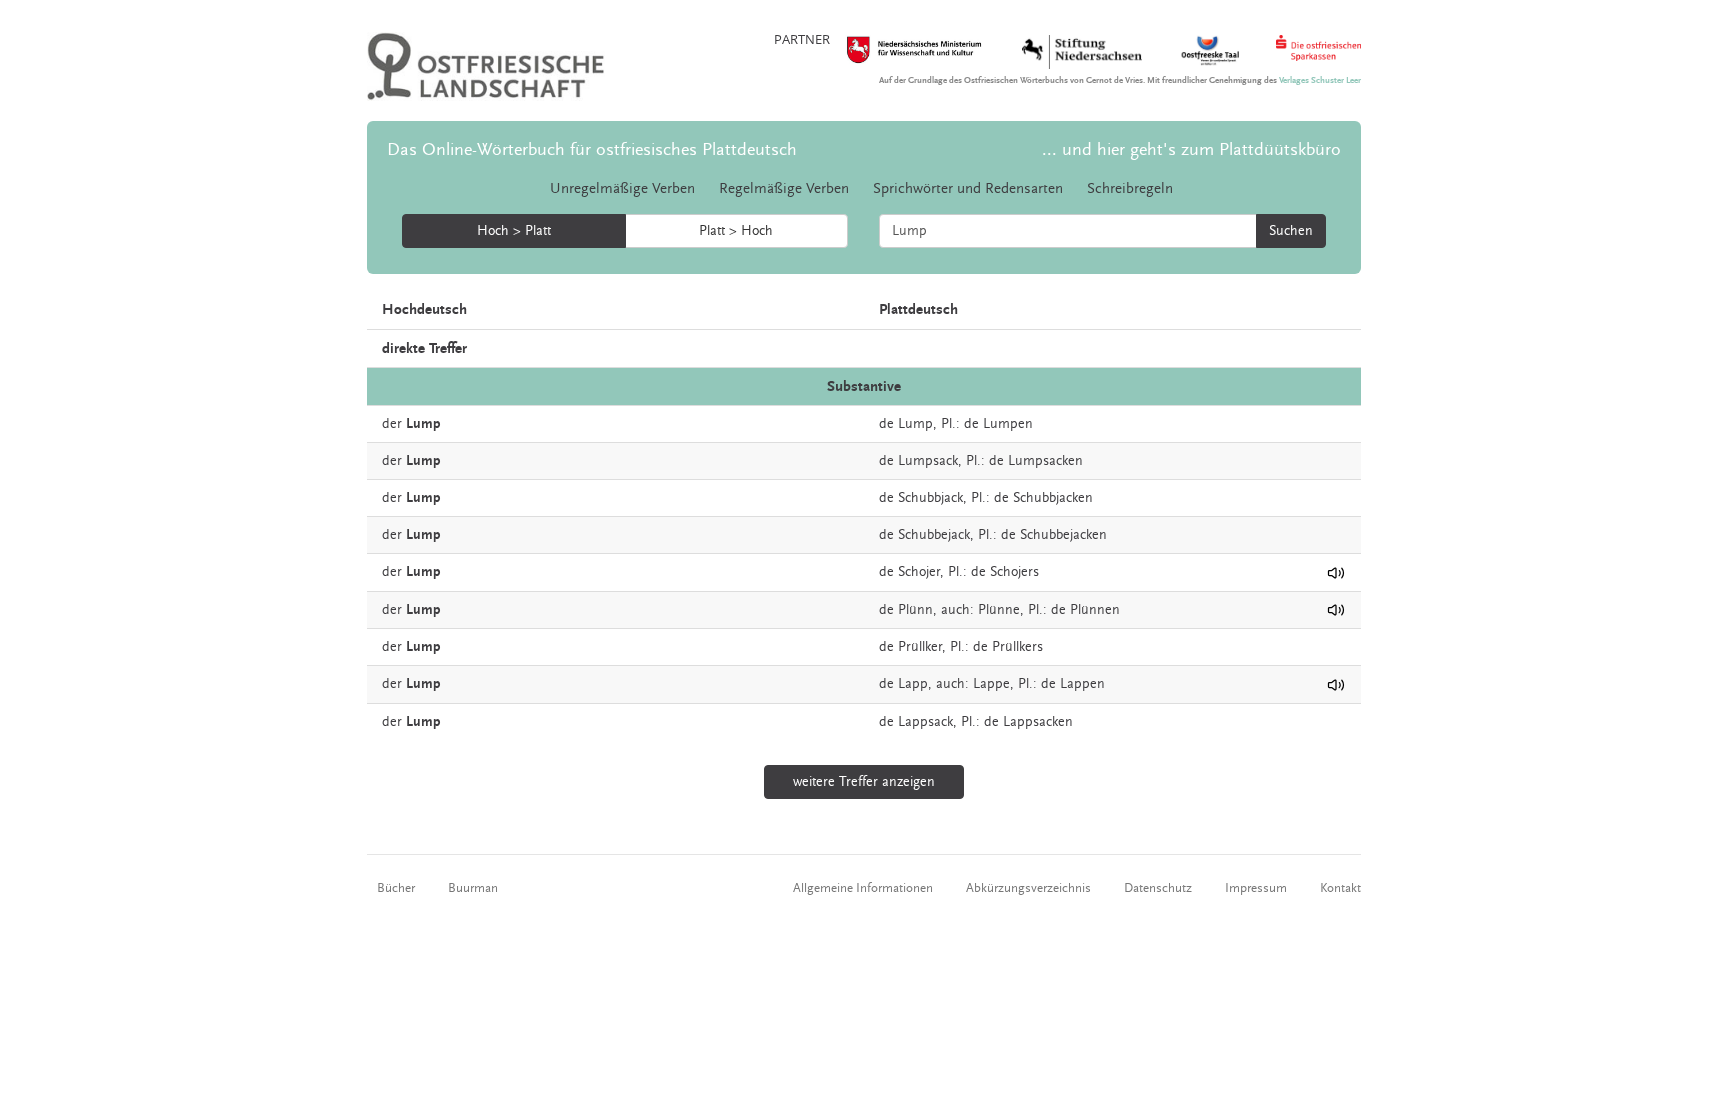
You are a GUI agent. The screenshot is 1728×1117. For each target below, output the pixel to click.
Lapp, (915, 684)
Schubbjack (930, 498)
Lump (915, 424)
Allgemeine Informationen (863, 888)
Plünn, (917, 610)
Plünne (999, 610)
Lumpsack (928, 461)
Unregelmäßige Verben (622, 188)
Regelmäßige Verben (784, 188)
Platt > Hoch (736, 231)
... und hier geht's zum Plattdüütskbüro (1191, 149)
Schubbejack (934, 535)
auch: (957, 610)
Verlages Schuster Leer (1320, 80)
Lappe (991, 684)
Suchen (1291, 231)
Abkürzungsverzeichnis (1028, 888)
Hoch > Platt (514, 231)
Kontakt (1340, 888)
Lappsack (925, 722)
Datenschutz (1158, 888)
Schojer (919, 572)
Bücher (396, 888)
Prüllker (920, 647)
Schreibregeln (1130, 188)
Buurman (473, 888)
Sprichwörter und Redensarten (968, 188)
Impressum (1256, 888)
